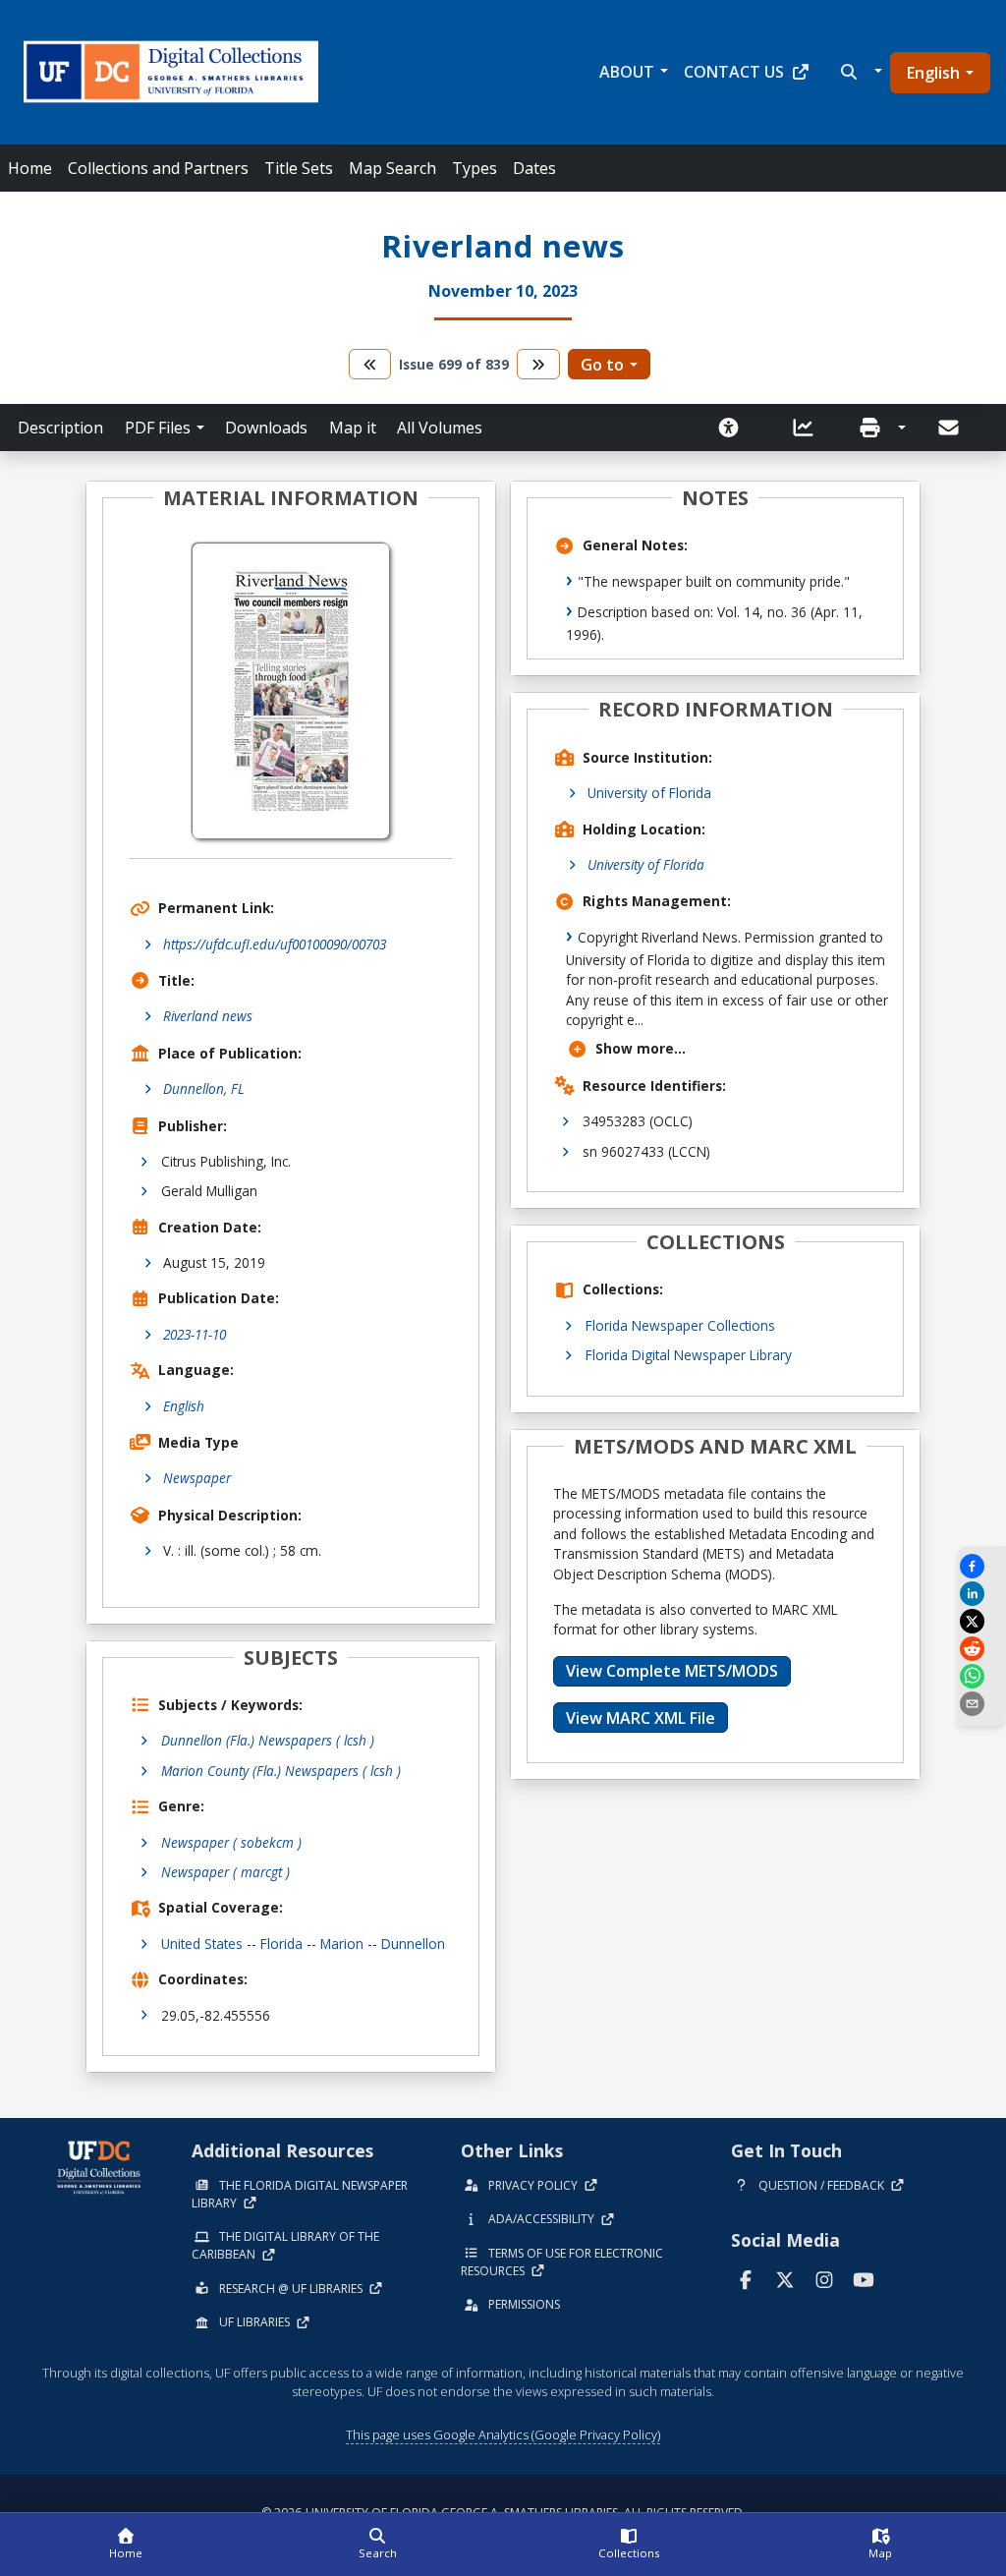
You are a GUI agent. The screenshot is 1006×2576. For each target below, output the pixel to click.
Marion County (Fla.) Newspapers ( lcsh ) (281, 1771)
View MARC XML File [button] (641, 1718)
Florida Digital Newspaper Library (689, 1355)
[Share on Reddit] (981, 1649)
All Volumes (440, 428)
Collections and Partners (158, 168)
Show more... (641, 1048)
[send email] (981, 1704)
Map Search (392, 168)
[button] (859, 72)
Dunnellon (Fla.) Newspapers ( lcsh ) (268, 1740)
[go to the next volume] (538, 364)
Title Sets (299, 168)
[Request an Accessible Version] (735, 428)
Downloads (266, 428)
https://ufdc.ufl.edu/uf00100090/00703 (275, 944)
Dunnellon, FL (204, 1088)
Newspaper (197, 1478)
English (933, 73)
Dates (534, 168)
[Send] (950, 428)
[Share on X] (981, 1621)
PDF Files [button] (158, 428)
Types (475, 168)
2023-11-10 (195, 1334)
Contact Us (734, 72)
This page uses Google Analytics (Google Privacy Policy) (503, 2434)
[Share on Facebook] (981, 1566)
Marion (342, 1944)
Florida (281, 1944)
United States (202, 1944)
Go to (602, 365)
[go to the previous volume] (370, 364)
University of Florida (649, 793)
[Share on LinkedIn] (981, 1594)
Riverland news (208, 1016)
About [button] (627, 72)
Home (30, 168)
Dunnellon (413, 1944)
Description (60, 428)
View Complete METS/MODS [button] (672, 1671)
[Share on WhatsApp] (981, 1676)
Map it (353, 428)
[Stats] (810, 428)
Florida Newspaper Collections (680, 1325)
